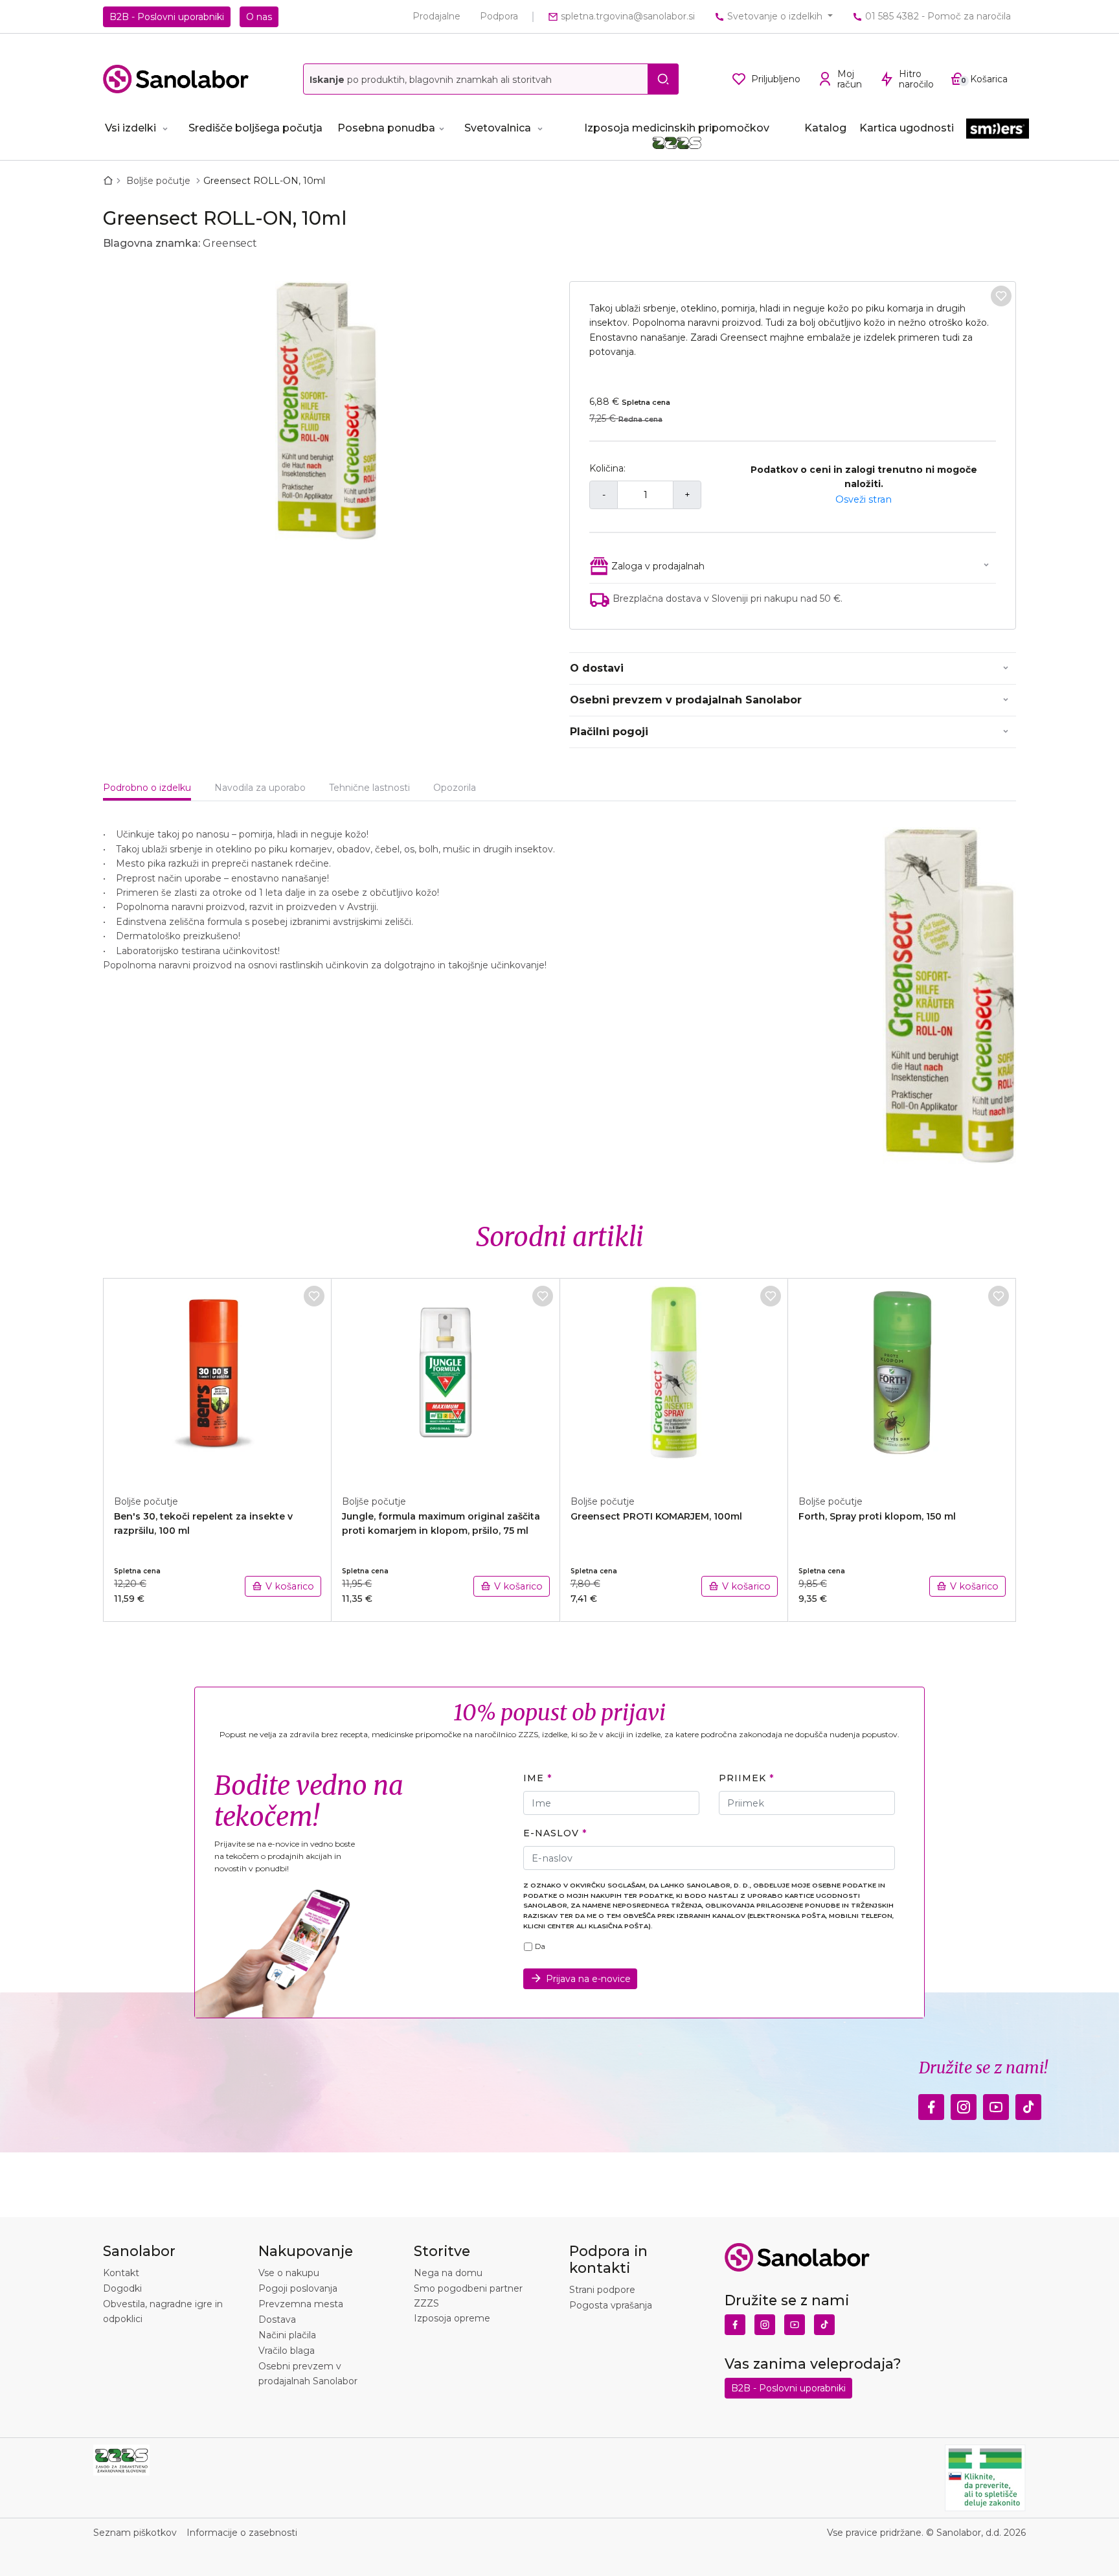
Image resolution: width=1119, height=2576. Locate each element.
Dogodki (122, 2288)
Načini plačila (287, 2335)
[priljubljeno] (1001, 296)
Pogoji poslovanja (298, 2288)
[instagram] (964, 2104)
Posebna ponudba (386, 128)
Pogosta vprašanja (611, 2305)
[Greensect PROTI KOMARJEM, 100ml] (674, 1380)
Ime (534, 1778)
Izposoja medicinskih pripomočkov (677, 128)
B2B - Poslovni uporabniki (167, 17)
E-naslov (551, 1833)
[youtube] (996, 2104)
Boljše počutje (160, 181)
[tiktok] (1028, 2104)
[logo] (176, 79)
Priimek (742, 1778)
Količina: (607, 468)
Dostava (277, 2320)
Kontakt (121, 2273)
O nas (259, 17)
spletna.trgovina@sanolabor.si (627, 16)
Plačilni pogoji (609, 732)
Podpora (499, 16)
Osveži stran (864, 499)
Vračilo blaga (287, 2351)
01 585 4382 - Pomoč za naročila (937, 16)
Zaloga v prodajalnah (658, 566)
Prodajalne (436, 16)
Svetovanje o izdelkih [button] (775, 16)
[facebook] (931, 2104)
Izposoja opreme (452, 2318)
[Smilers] (998, 129)
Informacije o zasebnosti (242, 2533)
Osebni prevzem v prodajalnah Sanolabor (686, 700)
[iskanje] (663, 79)
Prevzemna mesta (301, 2304)
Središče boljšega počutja (255, 128)
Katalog (825, 128)
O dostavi (597, 668)
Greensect (230, 243)
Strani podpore (602, 2290)
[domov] (111, 181)
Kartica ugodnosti (907, 128)
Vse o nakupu (289, 2273)
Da (540, 1946)
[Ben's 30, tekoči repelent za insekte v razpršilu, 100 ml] (218, 1380)
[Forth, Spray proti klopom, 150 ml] (902, 1380)
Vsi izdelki (130, 128)
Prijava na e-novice (588, 1979)
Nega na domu (448, 2273)
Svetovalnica (498, 128)
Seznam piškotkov (135, 2533)
